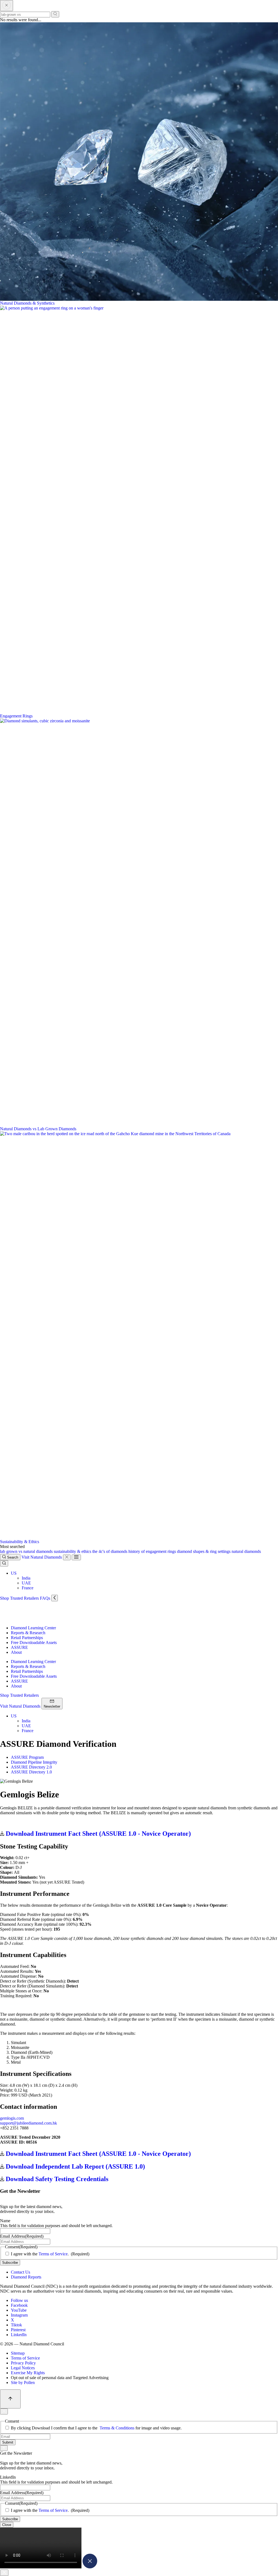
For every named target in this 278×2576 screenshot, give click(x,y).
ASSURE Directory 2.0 (31, 1767)
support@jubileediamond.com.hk (29, 2123)
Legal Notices (23, 2368)
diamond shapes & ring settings (204, 1551)
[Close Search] (7, 6)
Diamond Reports (26, 2277)
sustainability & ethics (73, 1551)
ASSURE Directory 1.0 (31, 1772)
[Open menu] (76, 1557)
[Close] (67, 1557)
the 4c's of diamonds (110, 1551)
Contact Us (20, 2272)
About (16, 1652)
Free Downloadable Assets (34, 1642)
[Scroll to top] (10, 2399)
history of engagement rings (153, 1551)
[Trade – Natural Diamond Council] (24, 1619)
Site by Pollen (23, 2383)
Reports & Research (28, 1633)
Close (7, 2525)
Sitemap (18, 2353)
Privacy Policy (23, 2363)
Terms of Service (53, 2254)
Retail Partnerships (27, 1638)
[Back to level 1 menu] (55, 1598)
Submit (8, 2442)
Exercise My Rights (28, 2373)
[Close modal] (90, 2567)
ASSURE (19, 1647)
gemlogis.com (12, 2118)
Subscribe (10, 2263)
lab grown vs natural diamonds (27, 1551)
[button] (14, 1573)
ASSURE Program (27, 1757)
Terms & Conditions (117, 2428)
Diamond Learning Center (33, 1628)
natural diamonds (246, 1551)
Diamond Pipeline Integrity (34, 1762)
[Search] (55, 14)
